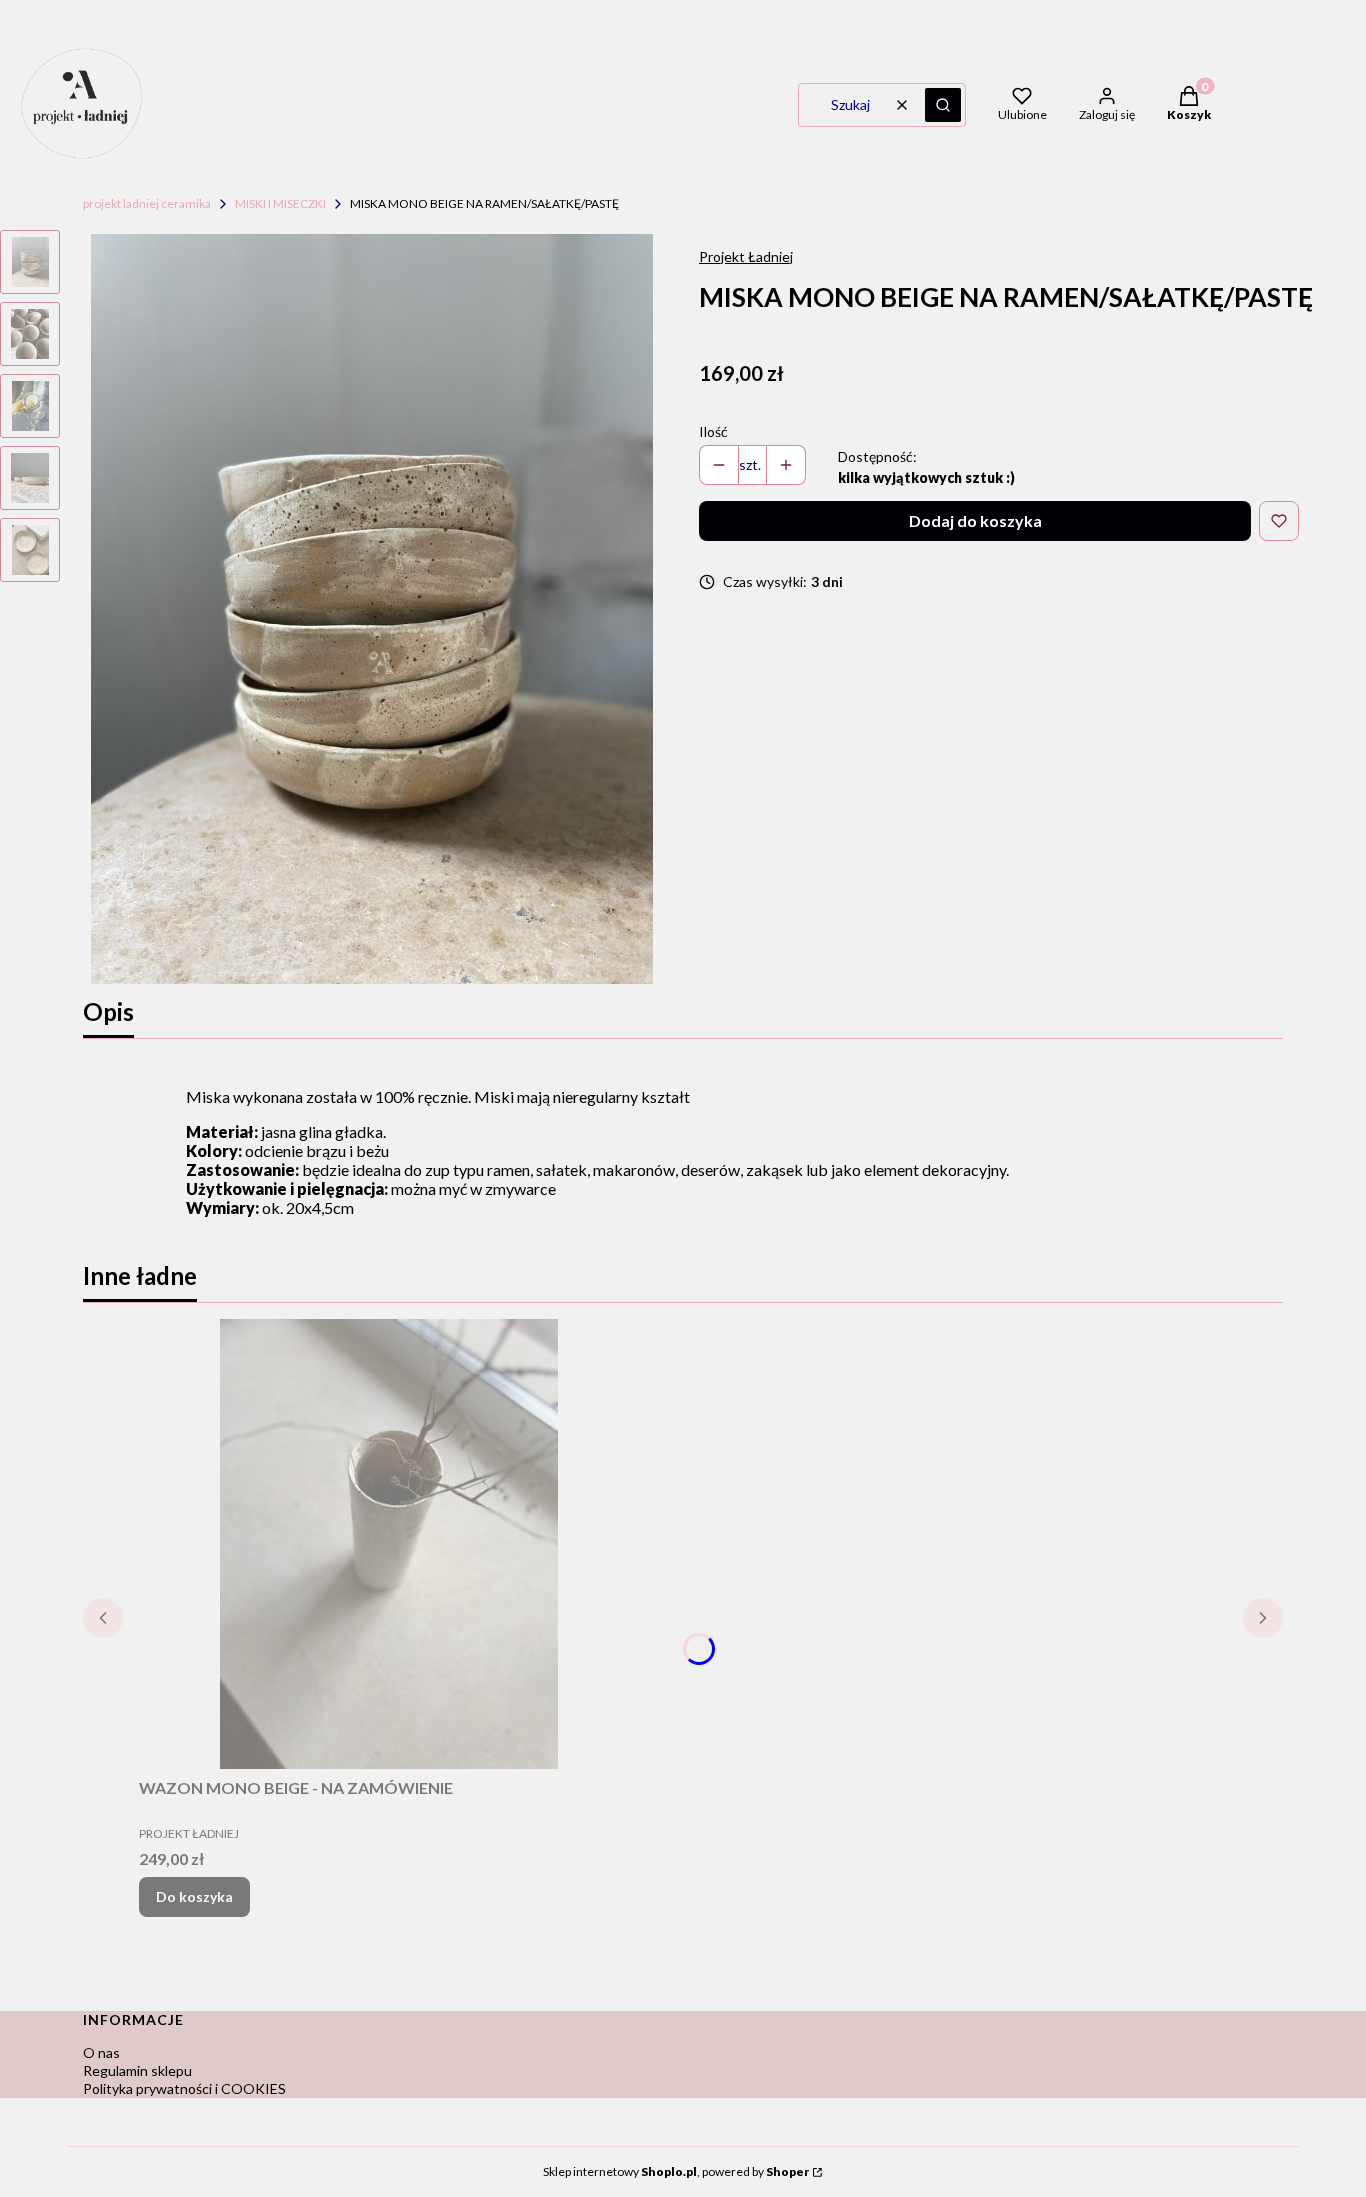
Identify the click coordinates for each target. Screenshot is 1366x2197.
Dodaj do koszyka (975, 520)
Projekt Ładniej (746, 256)
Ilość (713, 431)
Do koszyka (194, 1896)
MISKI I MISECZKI (280, 203)
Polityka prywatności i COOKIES (184, 2088)
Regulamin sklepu (137, 2070)
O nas (101, 2052)
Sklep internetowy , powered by (676, 2171)
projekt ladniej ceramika (147, 203)
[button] (943, 105)
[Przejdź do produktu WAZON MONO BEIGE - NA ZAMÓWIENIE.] (389, 1544)
